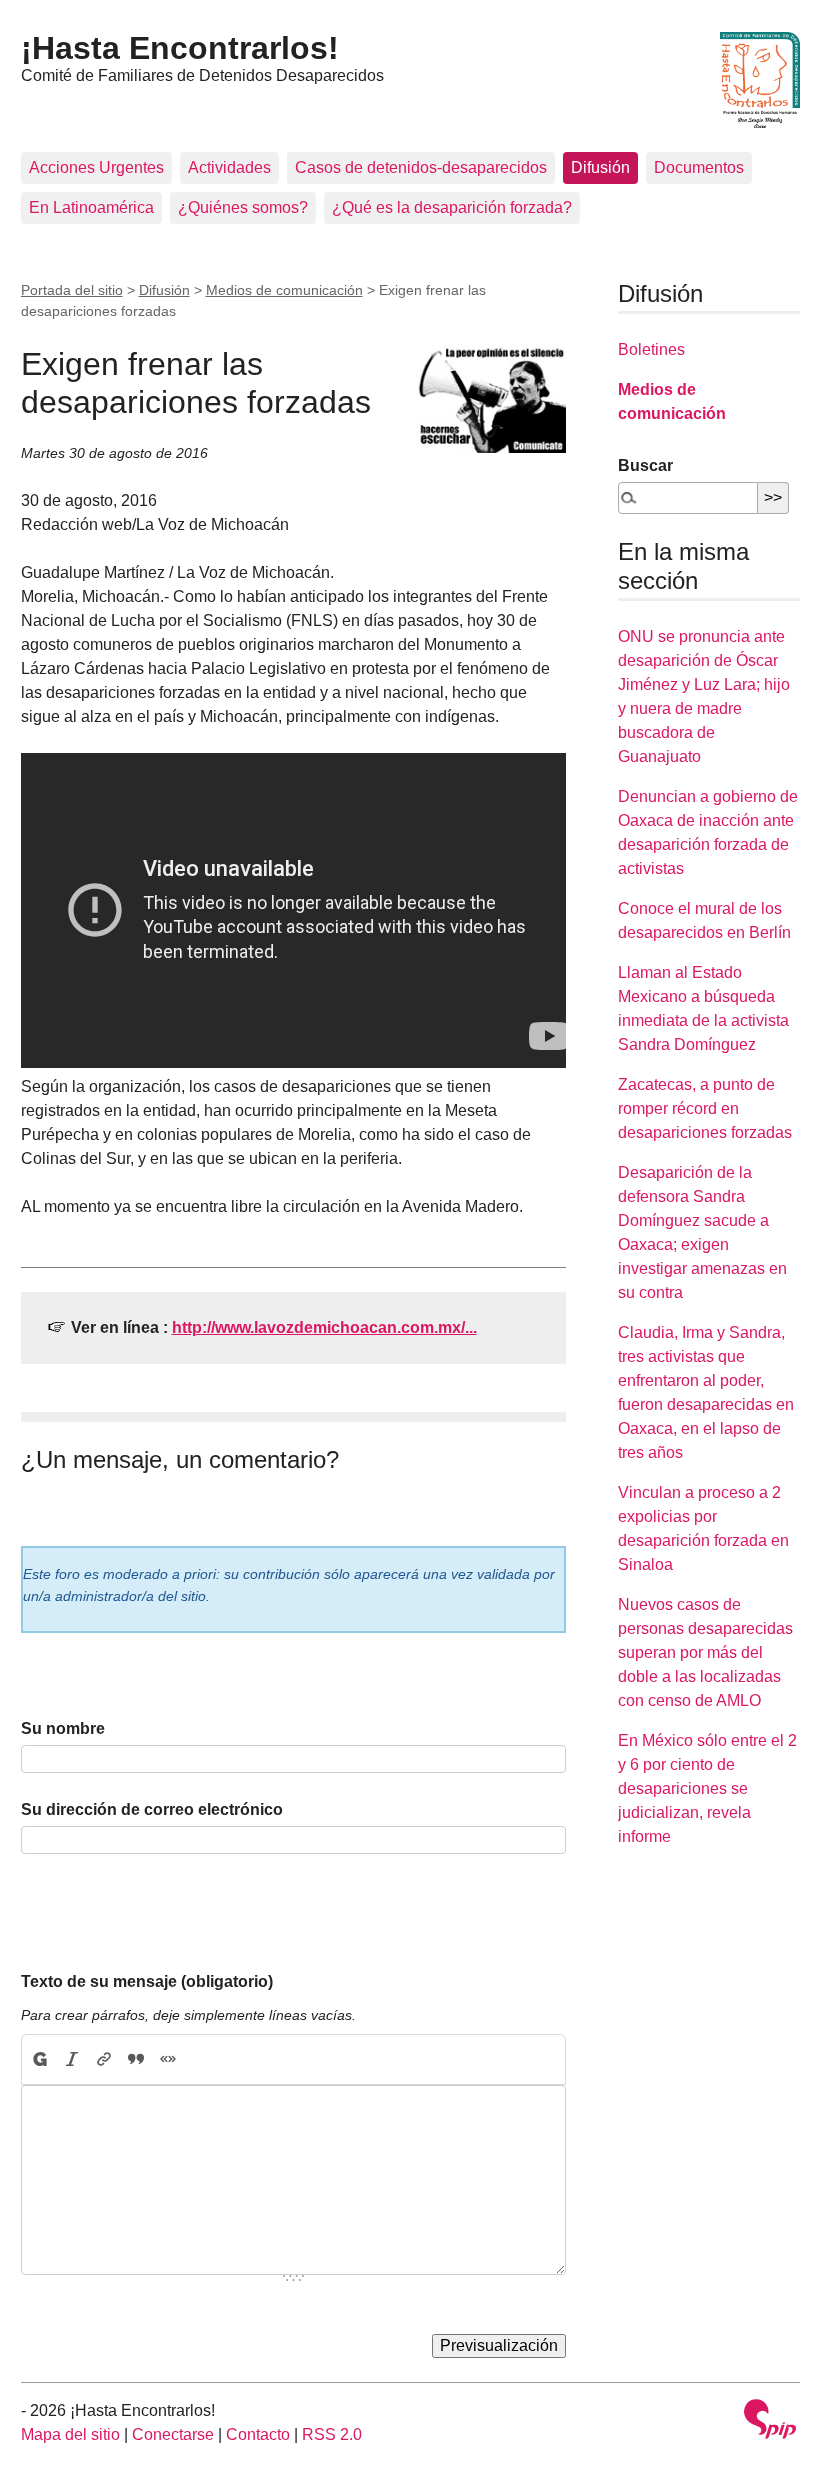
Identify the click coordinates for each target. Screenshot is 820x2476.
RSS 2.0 (332, 2434)
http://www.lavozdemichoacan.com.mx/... (324, 1327)
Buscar (645, 465)
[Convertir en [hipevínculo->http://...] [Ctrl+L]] (104, 2060)
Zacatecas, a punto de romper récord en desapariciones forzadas (705, 1108)
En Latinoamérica (91, 207)
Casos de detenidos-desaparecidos (421, 167)
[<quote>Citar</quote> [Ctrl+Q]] (136, 2060)
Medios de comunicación (284, 290)
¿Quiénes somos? (243, 207)
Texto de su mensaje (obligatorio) (147, 1981)
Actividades (229, 167)
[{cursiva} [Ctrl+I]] (72, 2060)
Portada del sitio (72, 290)
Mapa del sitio (70, 2434)
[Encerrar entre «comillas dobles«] (168, 2060)
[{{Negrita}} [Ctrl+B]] (39, 2060)
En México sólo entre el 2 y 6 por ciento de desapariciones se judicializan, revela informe (707, 1788)
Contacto (258, 2434)
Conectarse (173, 2434)
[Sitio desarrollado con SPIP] (770, 2421)
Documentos (699, 167)
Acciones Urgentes (96, 167)
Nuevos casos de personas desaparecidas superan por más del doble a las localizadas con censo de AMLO (705, 1652)
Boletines (651, 349)
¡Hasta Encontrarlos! (180, 48)
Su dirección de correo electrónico (152, 1809)
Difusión (600, 167)
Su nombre (63, 1728)
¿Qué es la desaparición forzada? (452, 207)
